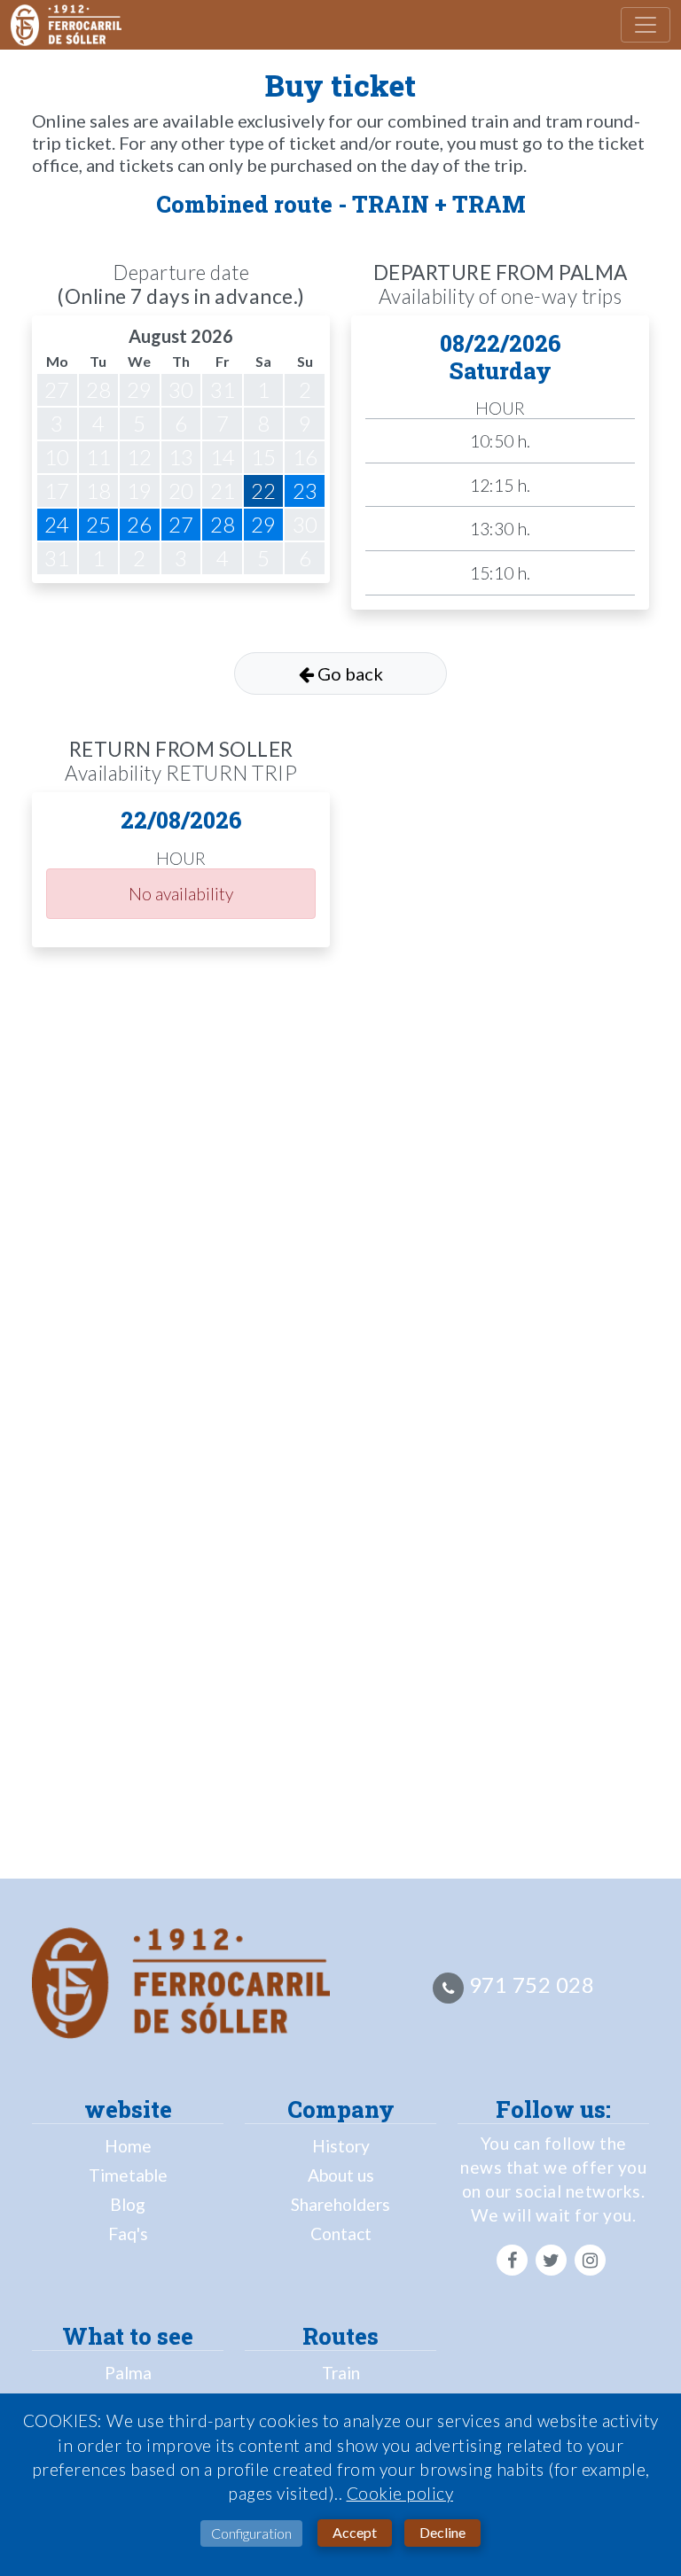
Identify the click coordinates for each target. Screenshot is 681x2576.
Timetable (128, 2175)
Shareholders (340, 2204)
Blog (128, 2204)
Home (128, 2146)
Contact (341, 2234)
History (341, 2146)
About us (341, 2175)
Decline (442, 2532)
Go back (348, 673)
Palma (128, 2373)
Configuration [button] (251, 2533)
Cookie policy (400, 2493)
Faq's (128, 2234)
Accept (355, 2532)
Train (341, 2373)
